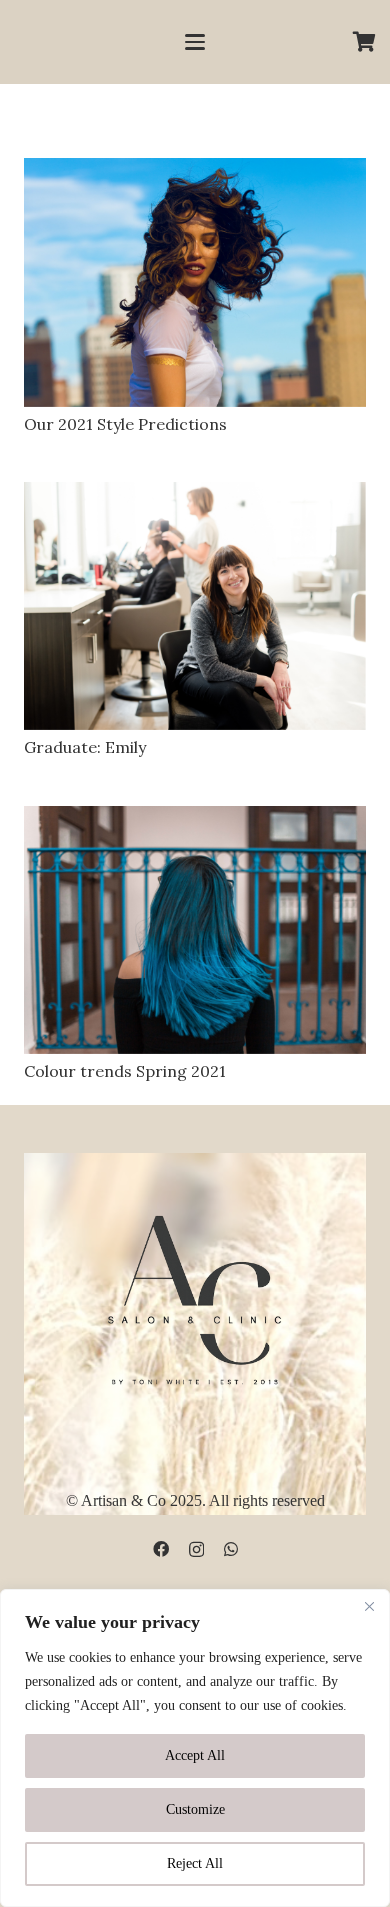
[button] (195, 42)
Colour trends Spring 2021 (125, 1071)
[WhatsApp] (231, 1549)
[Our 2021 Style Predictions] (195, 282)
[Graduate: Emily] (195, 606)
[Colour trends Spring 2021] (195, 930)
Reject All (195, 1863)
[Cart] (365, 42)
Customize (195, 1809)
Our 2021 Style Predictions (125, 424)
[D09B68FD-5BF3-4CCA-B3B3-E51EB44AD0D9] (195, 1296)
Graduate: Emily (85, 747)
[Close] (369, 1606)
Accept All (195, 1755)
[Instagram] (196, 1550)
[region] (195, 1748)
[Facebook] (161, 1549)
